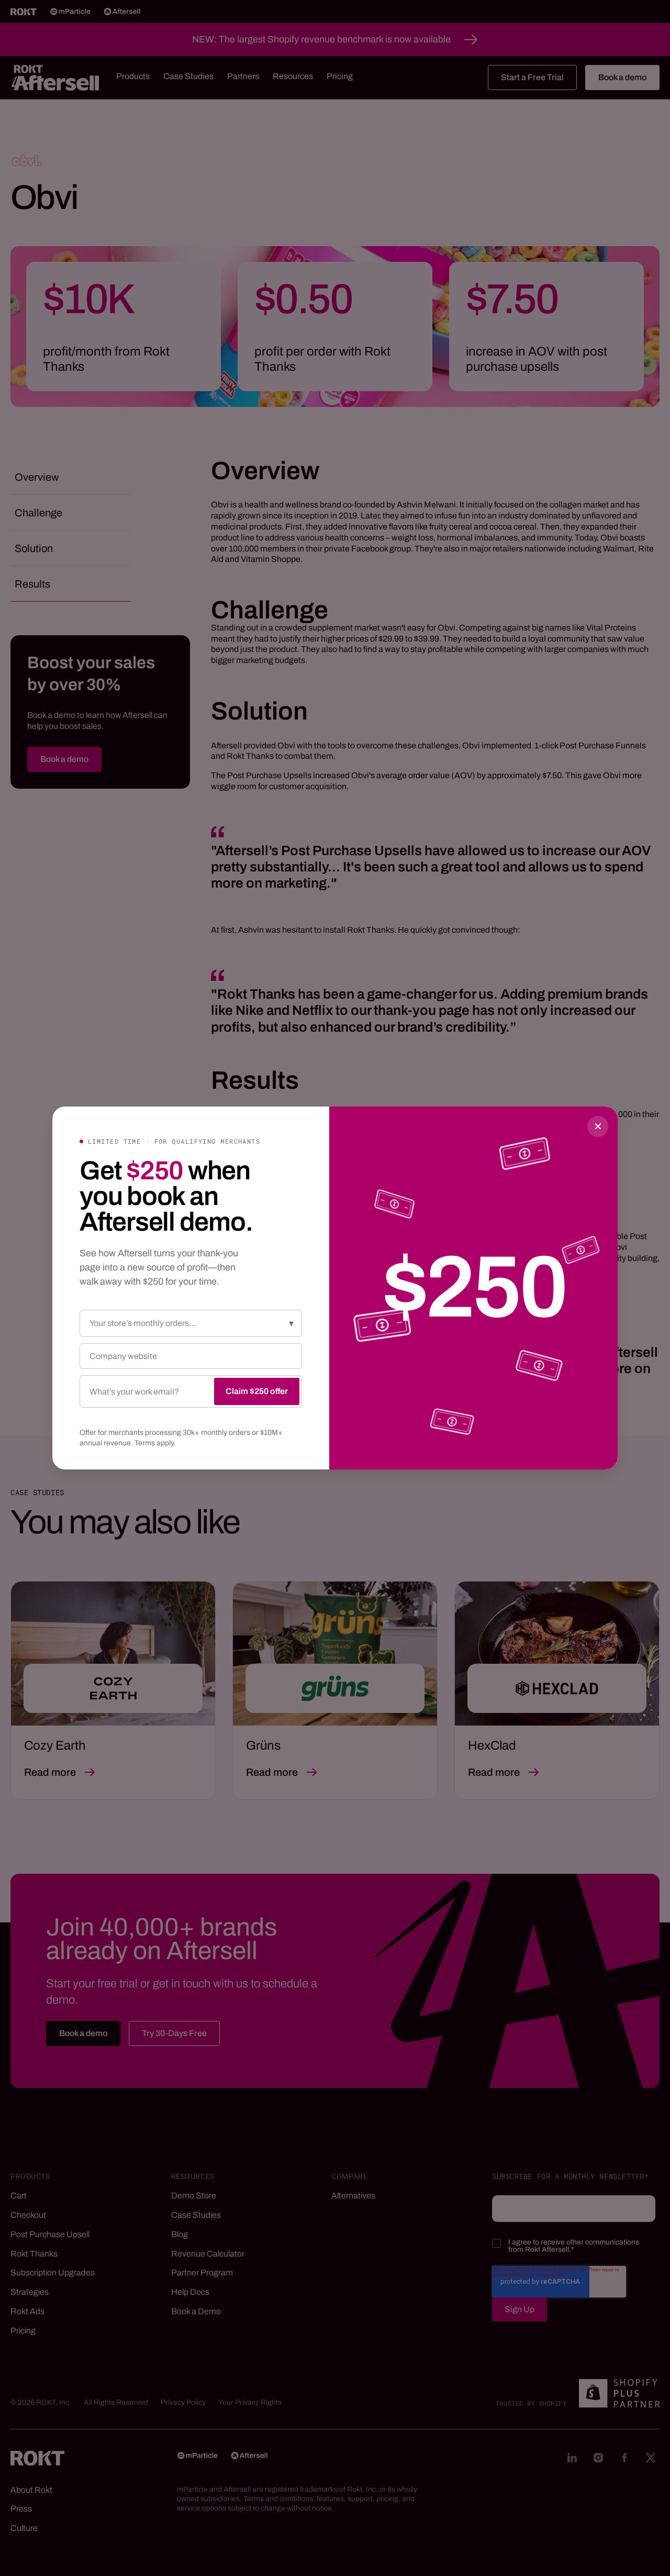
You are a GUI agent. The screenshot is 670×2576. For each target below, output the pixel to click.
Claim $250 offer (257, 1391)
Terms (145, 1443)
